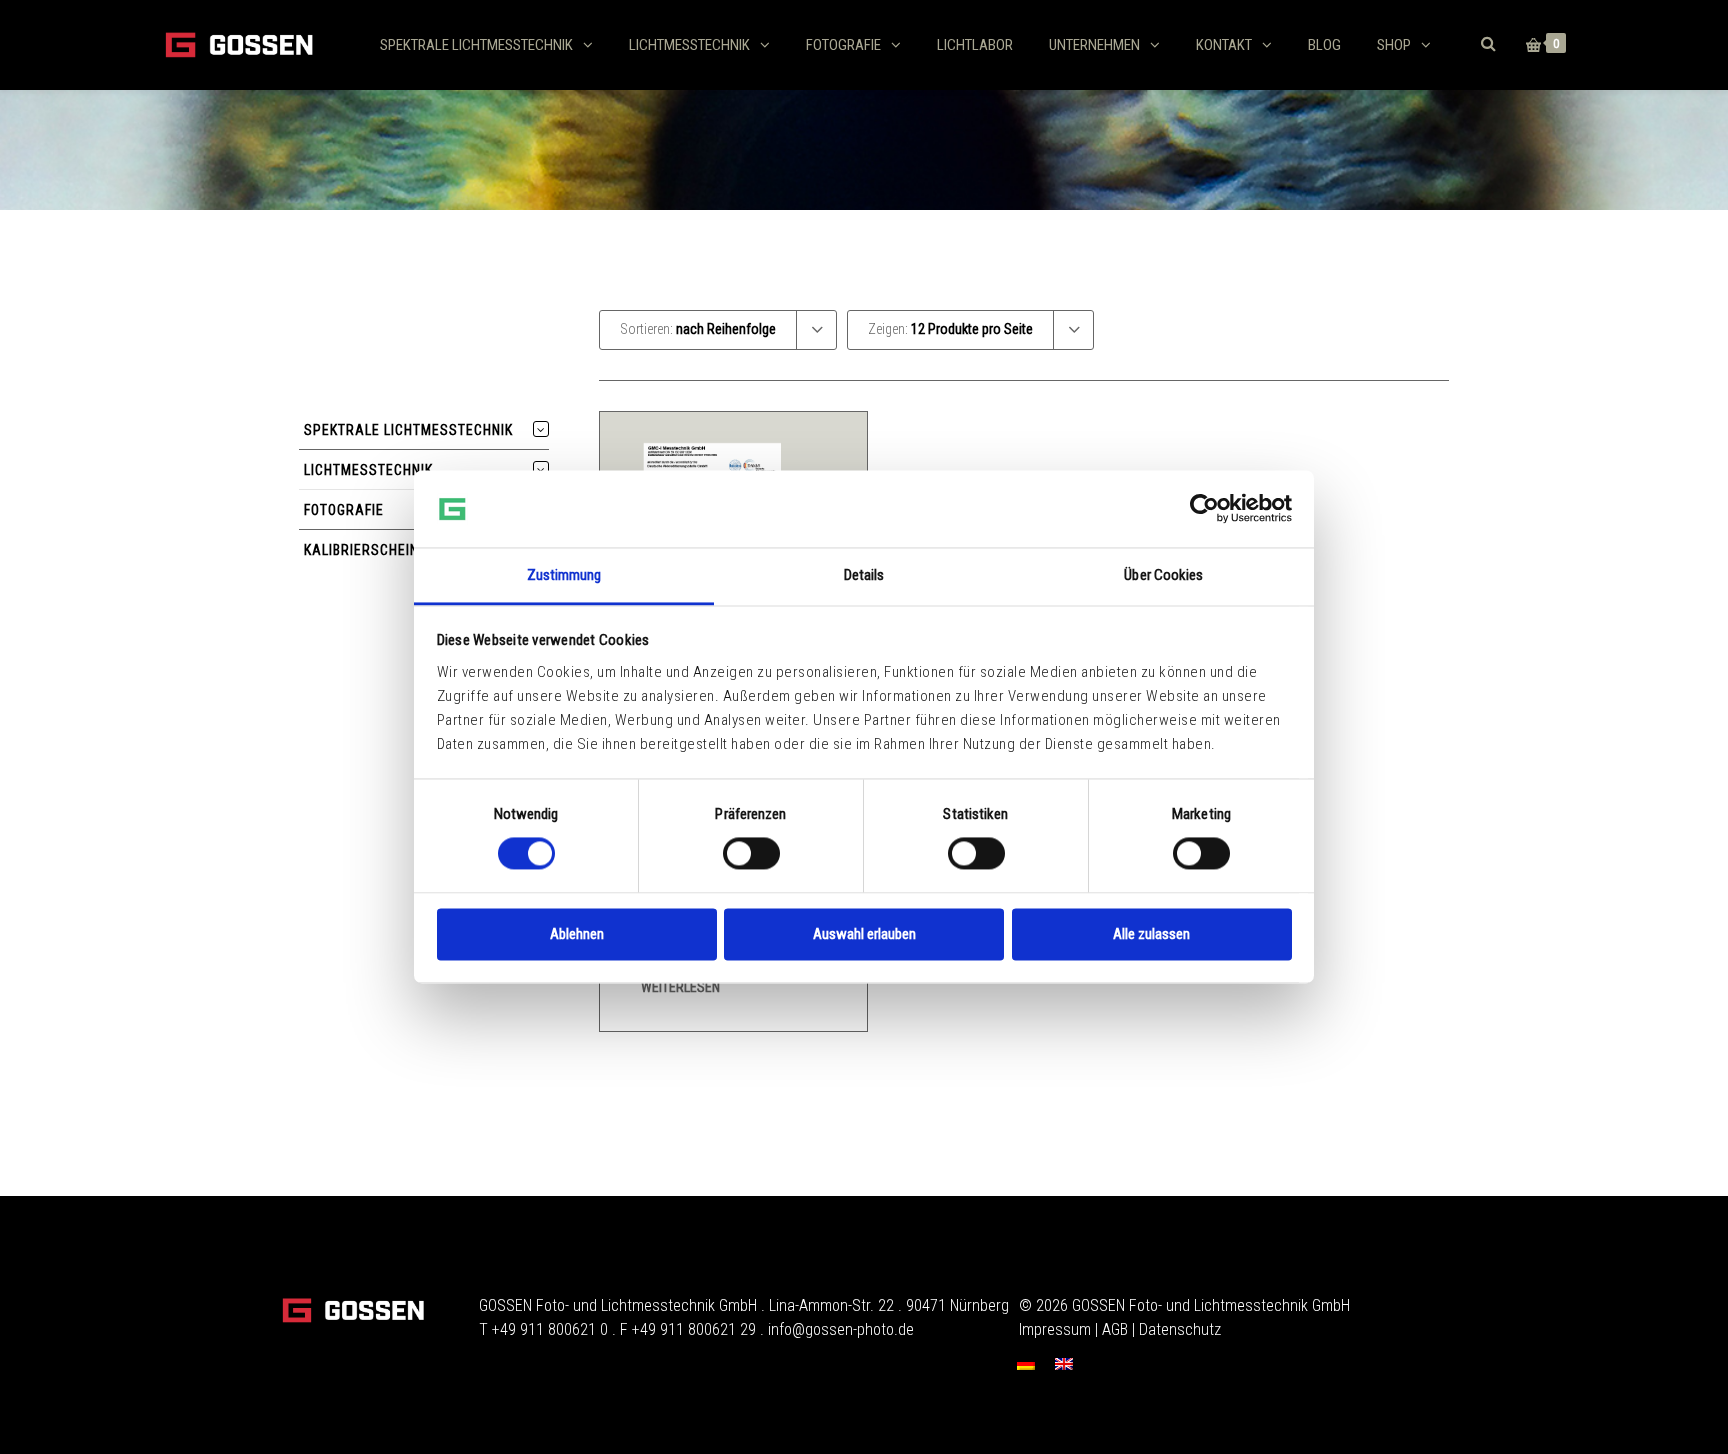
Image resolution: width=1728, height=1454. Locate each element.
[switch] (751, 854)
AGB (1115, 1329)
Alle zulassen (1151, 934)
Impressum (1055, 1329)
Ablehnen (577, 934)
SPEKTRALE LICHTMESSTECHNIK (476, 45)
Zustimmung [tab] (564, 575)
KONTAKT (1224, 45)
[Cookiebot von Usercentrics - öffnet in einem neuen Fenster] (1204, 509)
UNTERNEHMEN (1094, 45)
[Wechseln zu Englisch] (1064, 1363)
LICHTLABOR (975, 45)
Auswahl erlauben (864, 934)
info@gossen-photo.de (841, 1329)
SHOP (1394, 45)
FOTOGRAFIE (843, 45)
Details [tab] (864, 575)
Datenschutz (1180, 1329)
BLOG (1324, 45)
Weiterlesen (680, 987)
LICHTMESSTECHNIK (689, 45)
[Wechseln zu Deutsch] (1026, 1363)
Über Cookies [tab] (1163, 575)
